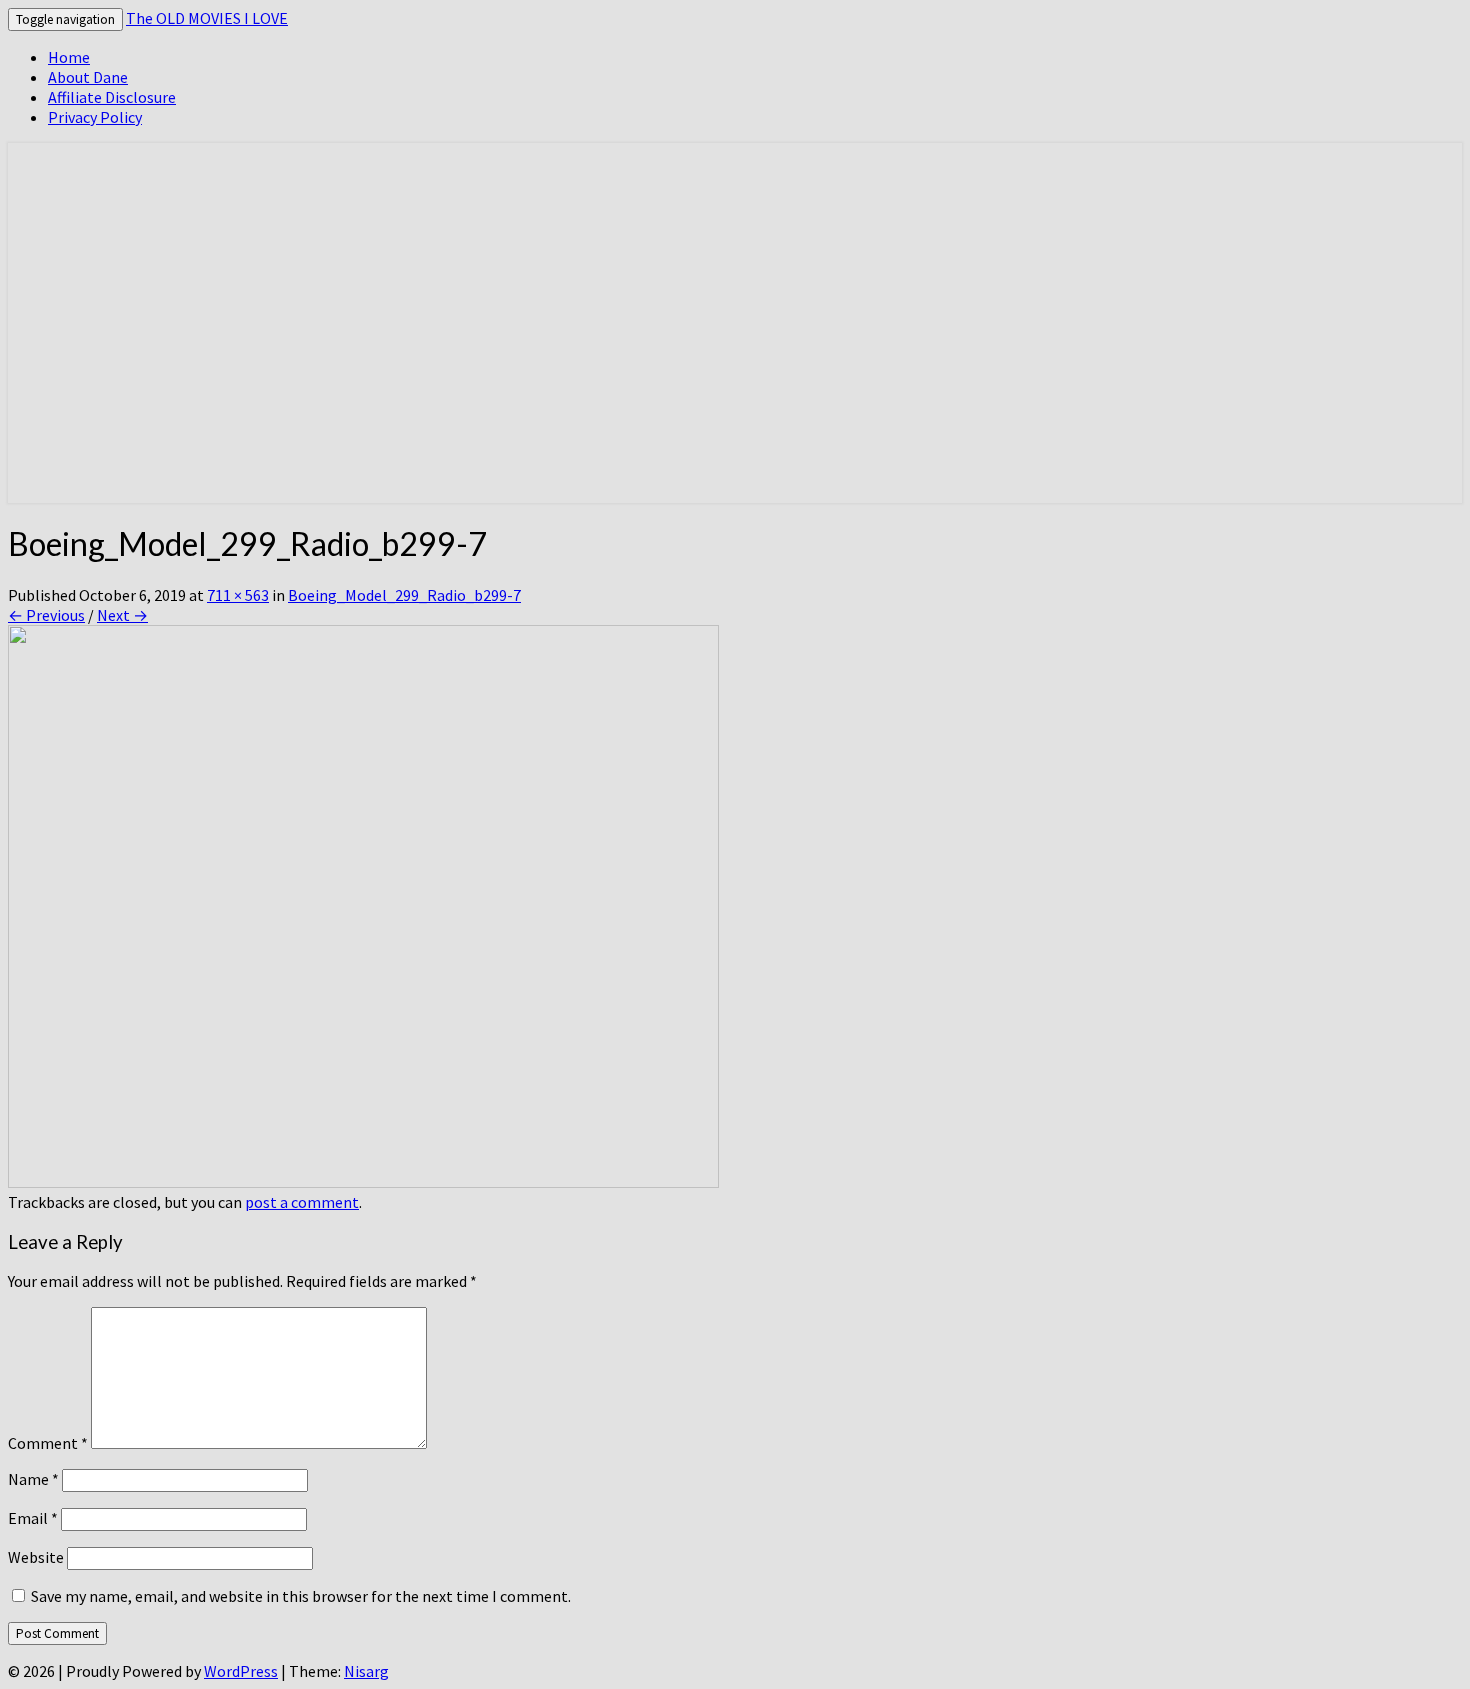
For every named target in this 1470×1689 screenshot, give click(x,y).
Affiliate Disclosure (112, 97)
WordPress (241, 1671)
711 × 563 (238, 595)
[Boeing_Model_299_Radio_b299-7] (363, 1182)
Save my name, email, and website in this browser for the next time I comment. (301, 1596)
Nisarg (366, 1671)
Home (69, 57)
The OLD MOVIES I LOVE (207, 18)
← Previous (46, 615)
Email (33, 1518)
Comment (48, 1443)
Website (36, 1557)
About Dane (88, 77)
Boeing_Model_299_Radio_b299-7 (404, 595)
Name (33, 1479)
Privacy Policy (95, 117)
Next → (122, 615)
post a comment (302, 1202)
